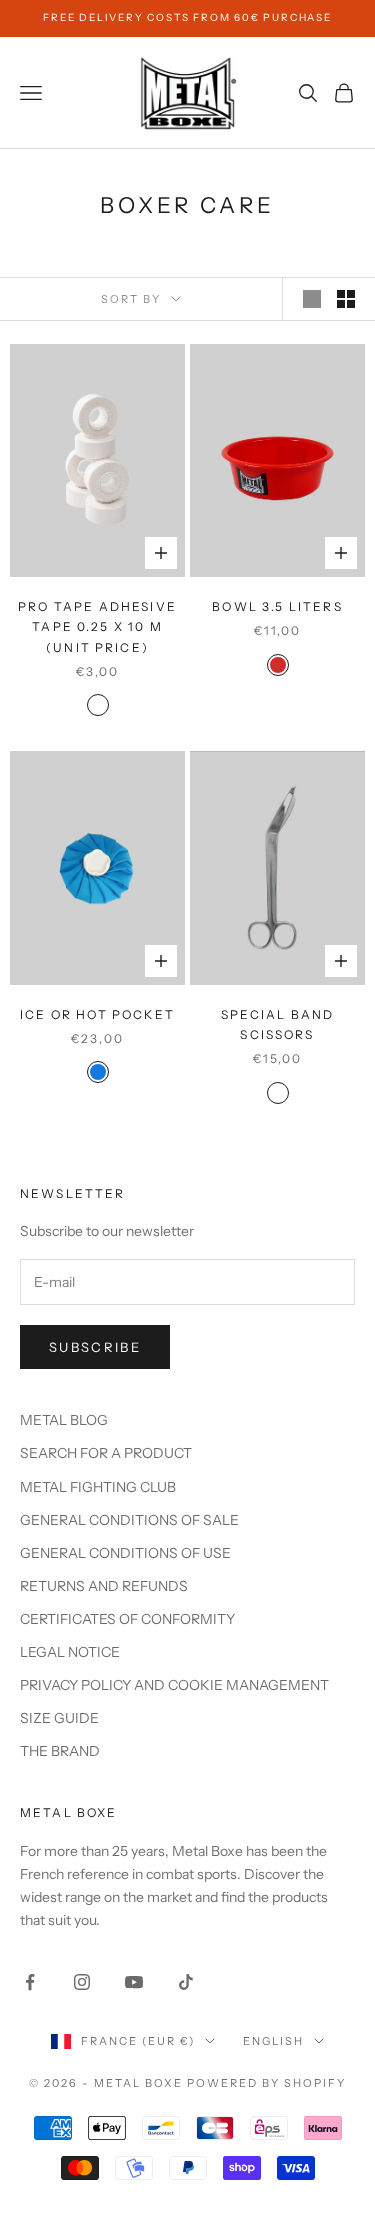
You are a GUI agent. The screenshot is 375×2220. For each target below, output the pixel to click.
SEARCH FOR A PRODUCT (106, 1453)
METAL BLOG (64, 1420)
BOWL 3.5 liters (277, 606)
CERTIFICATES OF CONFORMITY (127, 1619)
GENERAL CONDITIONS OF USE (125, 1553)
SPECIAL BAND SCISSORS (278, 1024)
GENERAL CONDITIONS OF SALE (129, 1520)
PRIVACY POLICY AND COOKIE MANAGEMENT (174, 1685)
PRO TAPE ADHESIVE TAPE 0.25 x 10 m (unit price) (97, 627)
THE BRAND (60, 1751)
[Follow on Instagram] (82, 1982)
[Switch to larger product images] (312, 299)
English (273, 2041)
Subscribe (95, 1347)
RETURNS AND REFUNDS (104, 1586)
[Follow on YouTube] (134, 1982)
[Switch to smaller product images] (346, 299)
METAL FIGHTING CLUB (98, 1487)
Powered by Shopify (266, 2083)
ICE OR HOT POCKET (97, 1014)
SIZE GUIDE (59, 1718)
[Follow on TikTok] (186, 1982)
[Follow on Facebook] (30, 1982)
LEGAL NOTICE (70, 1652)
